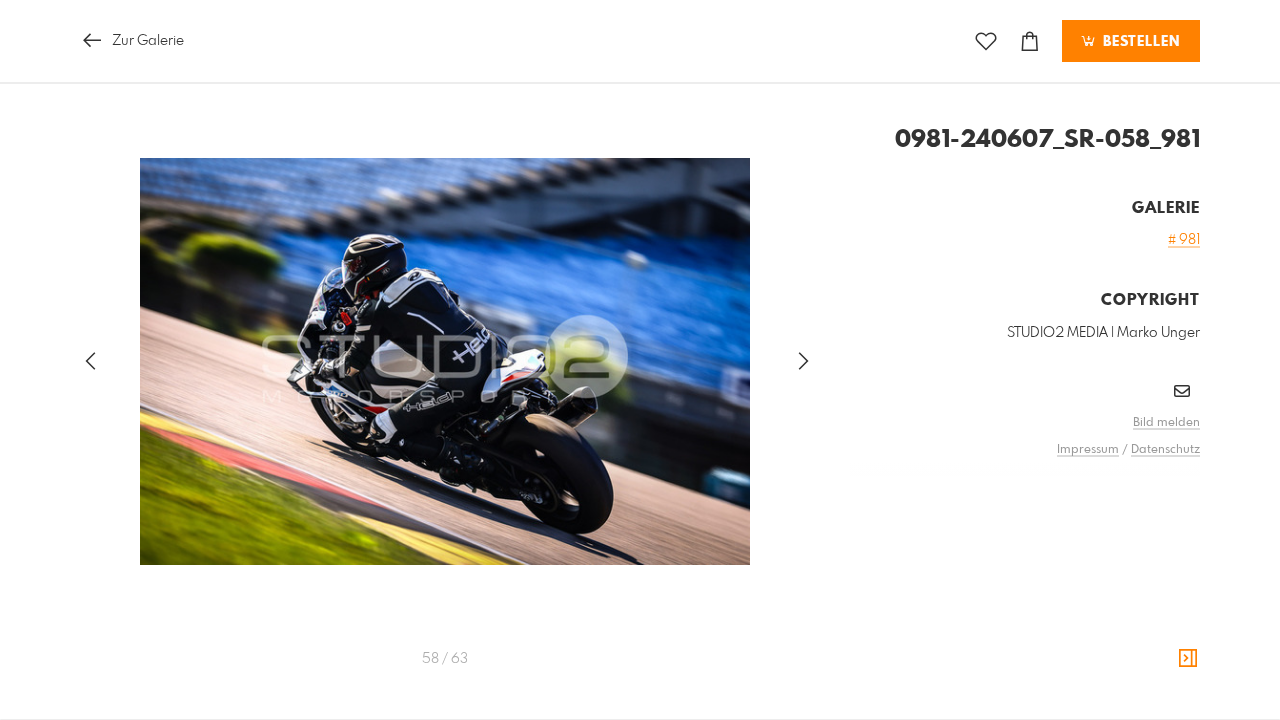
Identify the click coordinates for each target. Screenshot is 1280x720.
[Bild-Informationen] (1188, 659)
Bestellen (1139, 42)
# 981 (1184, 240)
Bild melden (1166, 423)
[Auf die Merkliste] (986, 41)
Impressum (1088, 450)
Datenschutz (1165, 450)
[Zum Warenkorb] (1030, 41)
